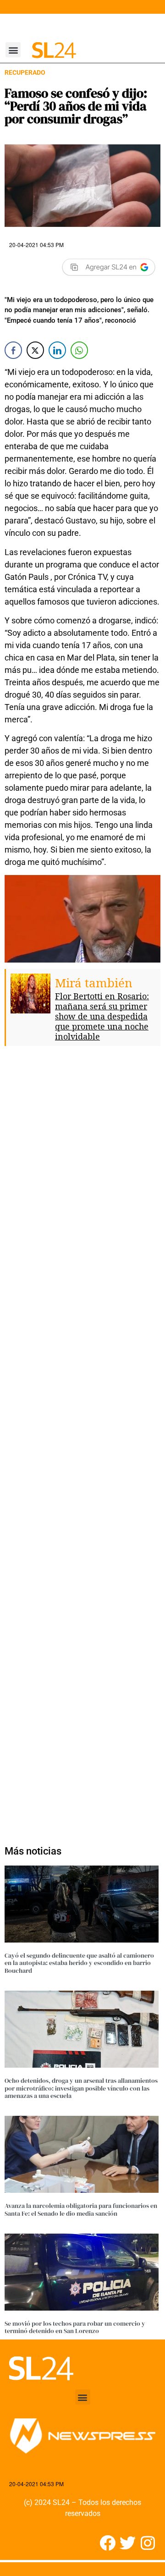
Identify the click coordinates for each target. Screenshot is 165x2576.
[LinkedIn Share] (57, 350)
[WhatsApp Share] (79, 350)
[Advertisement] (82, 1451)
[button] (13, 50)
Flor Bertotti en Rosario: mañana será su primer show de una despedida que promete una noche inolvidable (102, 1016)
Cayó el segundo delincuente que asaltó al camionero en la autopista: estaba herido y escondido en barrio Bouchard (79, 1963)
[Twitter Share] (35, 350)
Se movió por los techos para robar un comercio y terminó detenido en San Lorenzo (75, 2327)
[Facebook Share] (13, 350)
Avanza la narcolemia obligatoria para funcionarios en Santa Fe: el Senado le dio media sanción (81, 2210)
